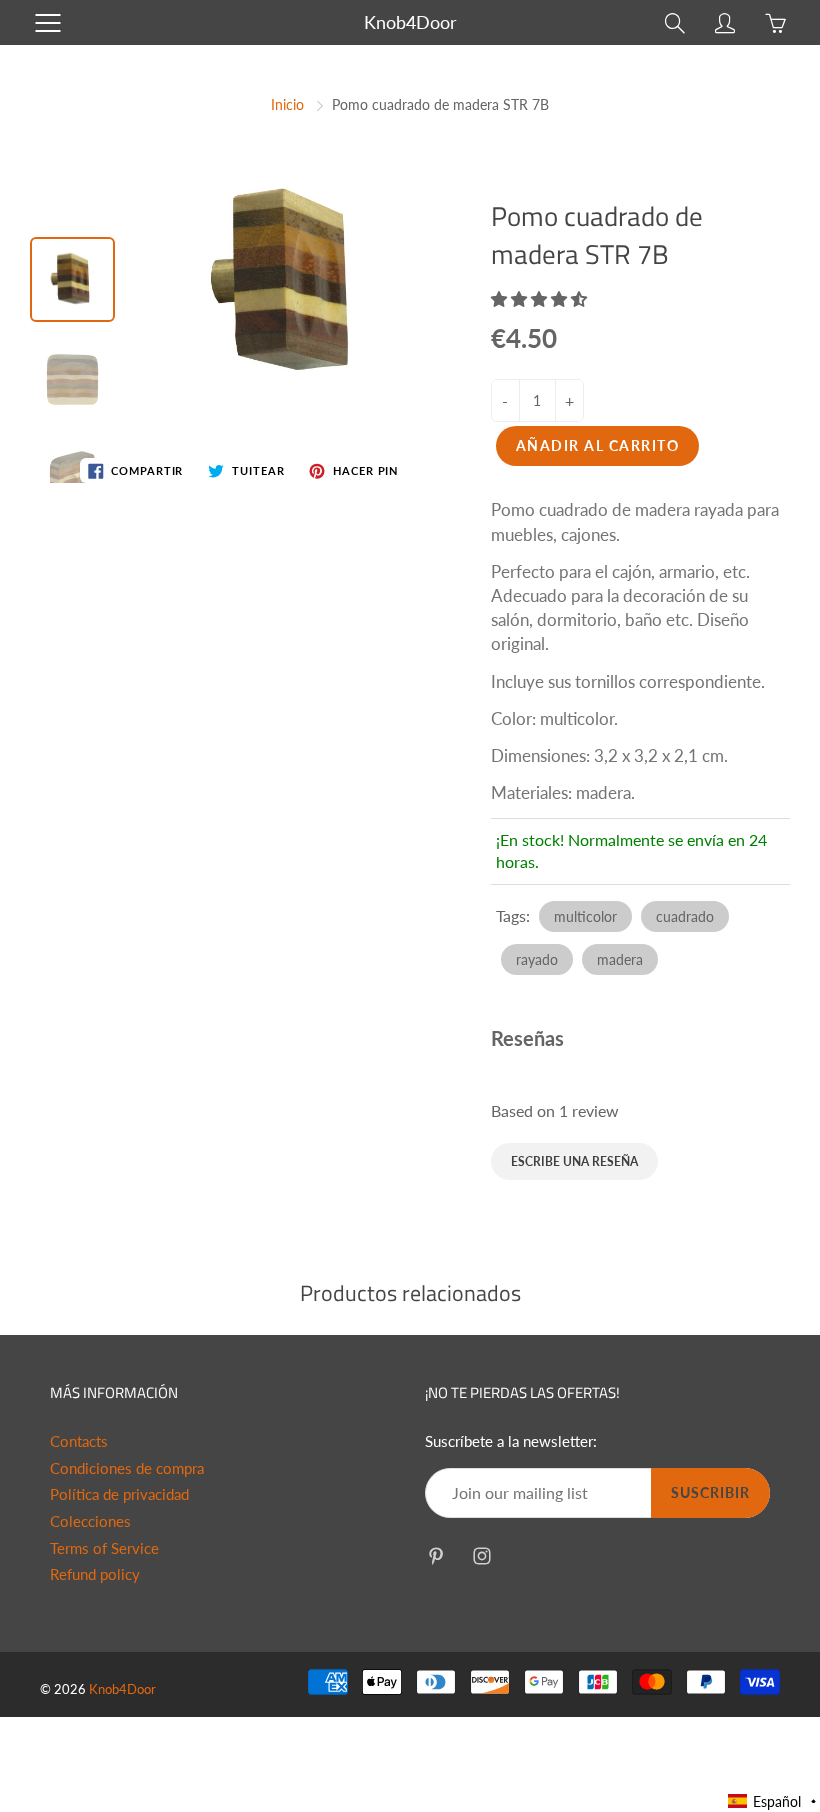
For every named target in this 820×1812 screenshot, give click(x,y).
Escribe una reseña (574, 1161)
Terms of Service (104, 1548)
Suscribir (710, 1492)
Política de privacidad (119, 1494)
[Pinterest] (435, 1555)
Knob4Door (410, 22)
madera (620, 959)
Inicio (287, 104)
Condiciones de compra (127, 1468)
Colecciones (90, 1521)
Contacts (79, 1441)
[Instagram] (481, 1555)
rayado (537, 959)
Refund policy (95, 1574)
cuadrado (685, 916)
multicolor (585, 916)
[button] (541, 298)
